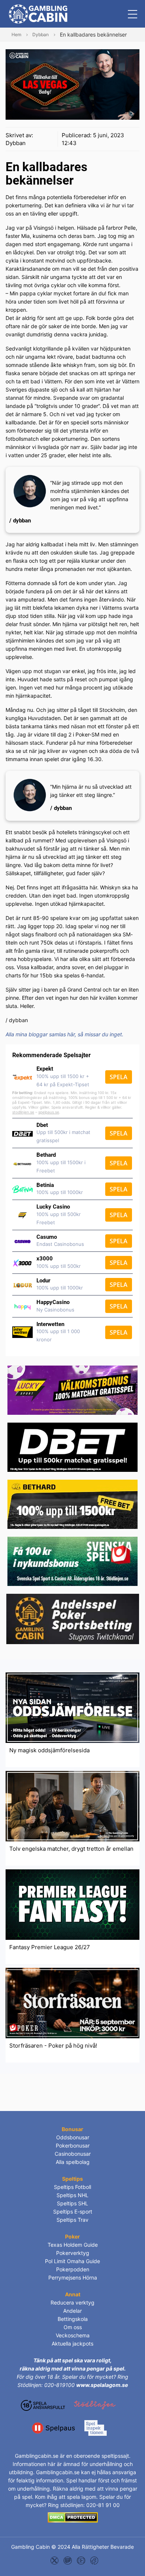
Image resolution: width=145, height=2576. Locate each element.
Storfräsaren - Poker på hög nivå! (53, 2046)
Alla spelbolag (73, 2162)
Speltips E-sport (73, 2211)
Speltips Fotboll (72, 2187)
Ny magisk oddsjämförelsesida (49, 1750)
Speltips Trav (72, 2220)
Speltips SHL (72, 2203)
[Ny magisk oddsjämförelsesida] (72, 1707)
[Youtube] (81, 2560)
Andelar (72, 2311)
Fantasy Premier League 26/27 (50, 1947)
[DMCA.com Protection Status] (73, 2517)
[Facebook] (94, 2560)
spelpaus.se (49, 1112)
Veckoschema (73, 2335)
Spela (119, 1077)
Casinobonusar (73, 2154)
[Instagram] (68, 2560)
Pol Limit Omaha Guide (72, 2261)
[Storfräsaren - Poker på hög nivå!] (72, 2002)
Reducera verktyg (72, 2302)
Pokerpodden (73, 2269)
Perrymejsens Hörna (73, 2277)
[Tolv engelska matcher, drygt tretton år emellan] (72, 1805)
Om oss (73, 2327)
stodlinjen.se (23, 1112)
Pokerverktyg (73, 2253)
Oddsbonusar (73, 2137)
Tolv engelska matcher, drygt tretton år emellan (71, 1849)
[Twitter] (55, 2560)
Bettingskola (73, 2319)
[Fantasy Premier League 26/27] (72, 1904)
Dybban (16, 143)
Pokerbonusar (73, 2145)
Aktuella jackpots (72, 2343)
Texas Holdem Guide (73, 2245)
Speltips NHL (72, 2195)
